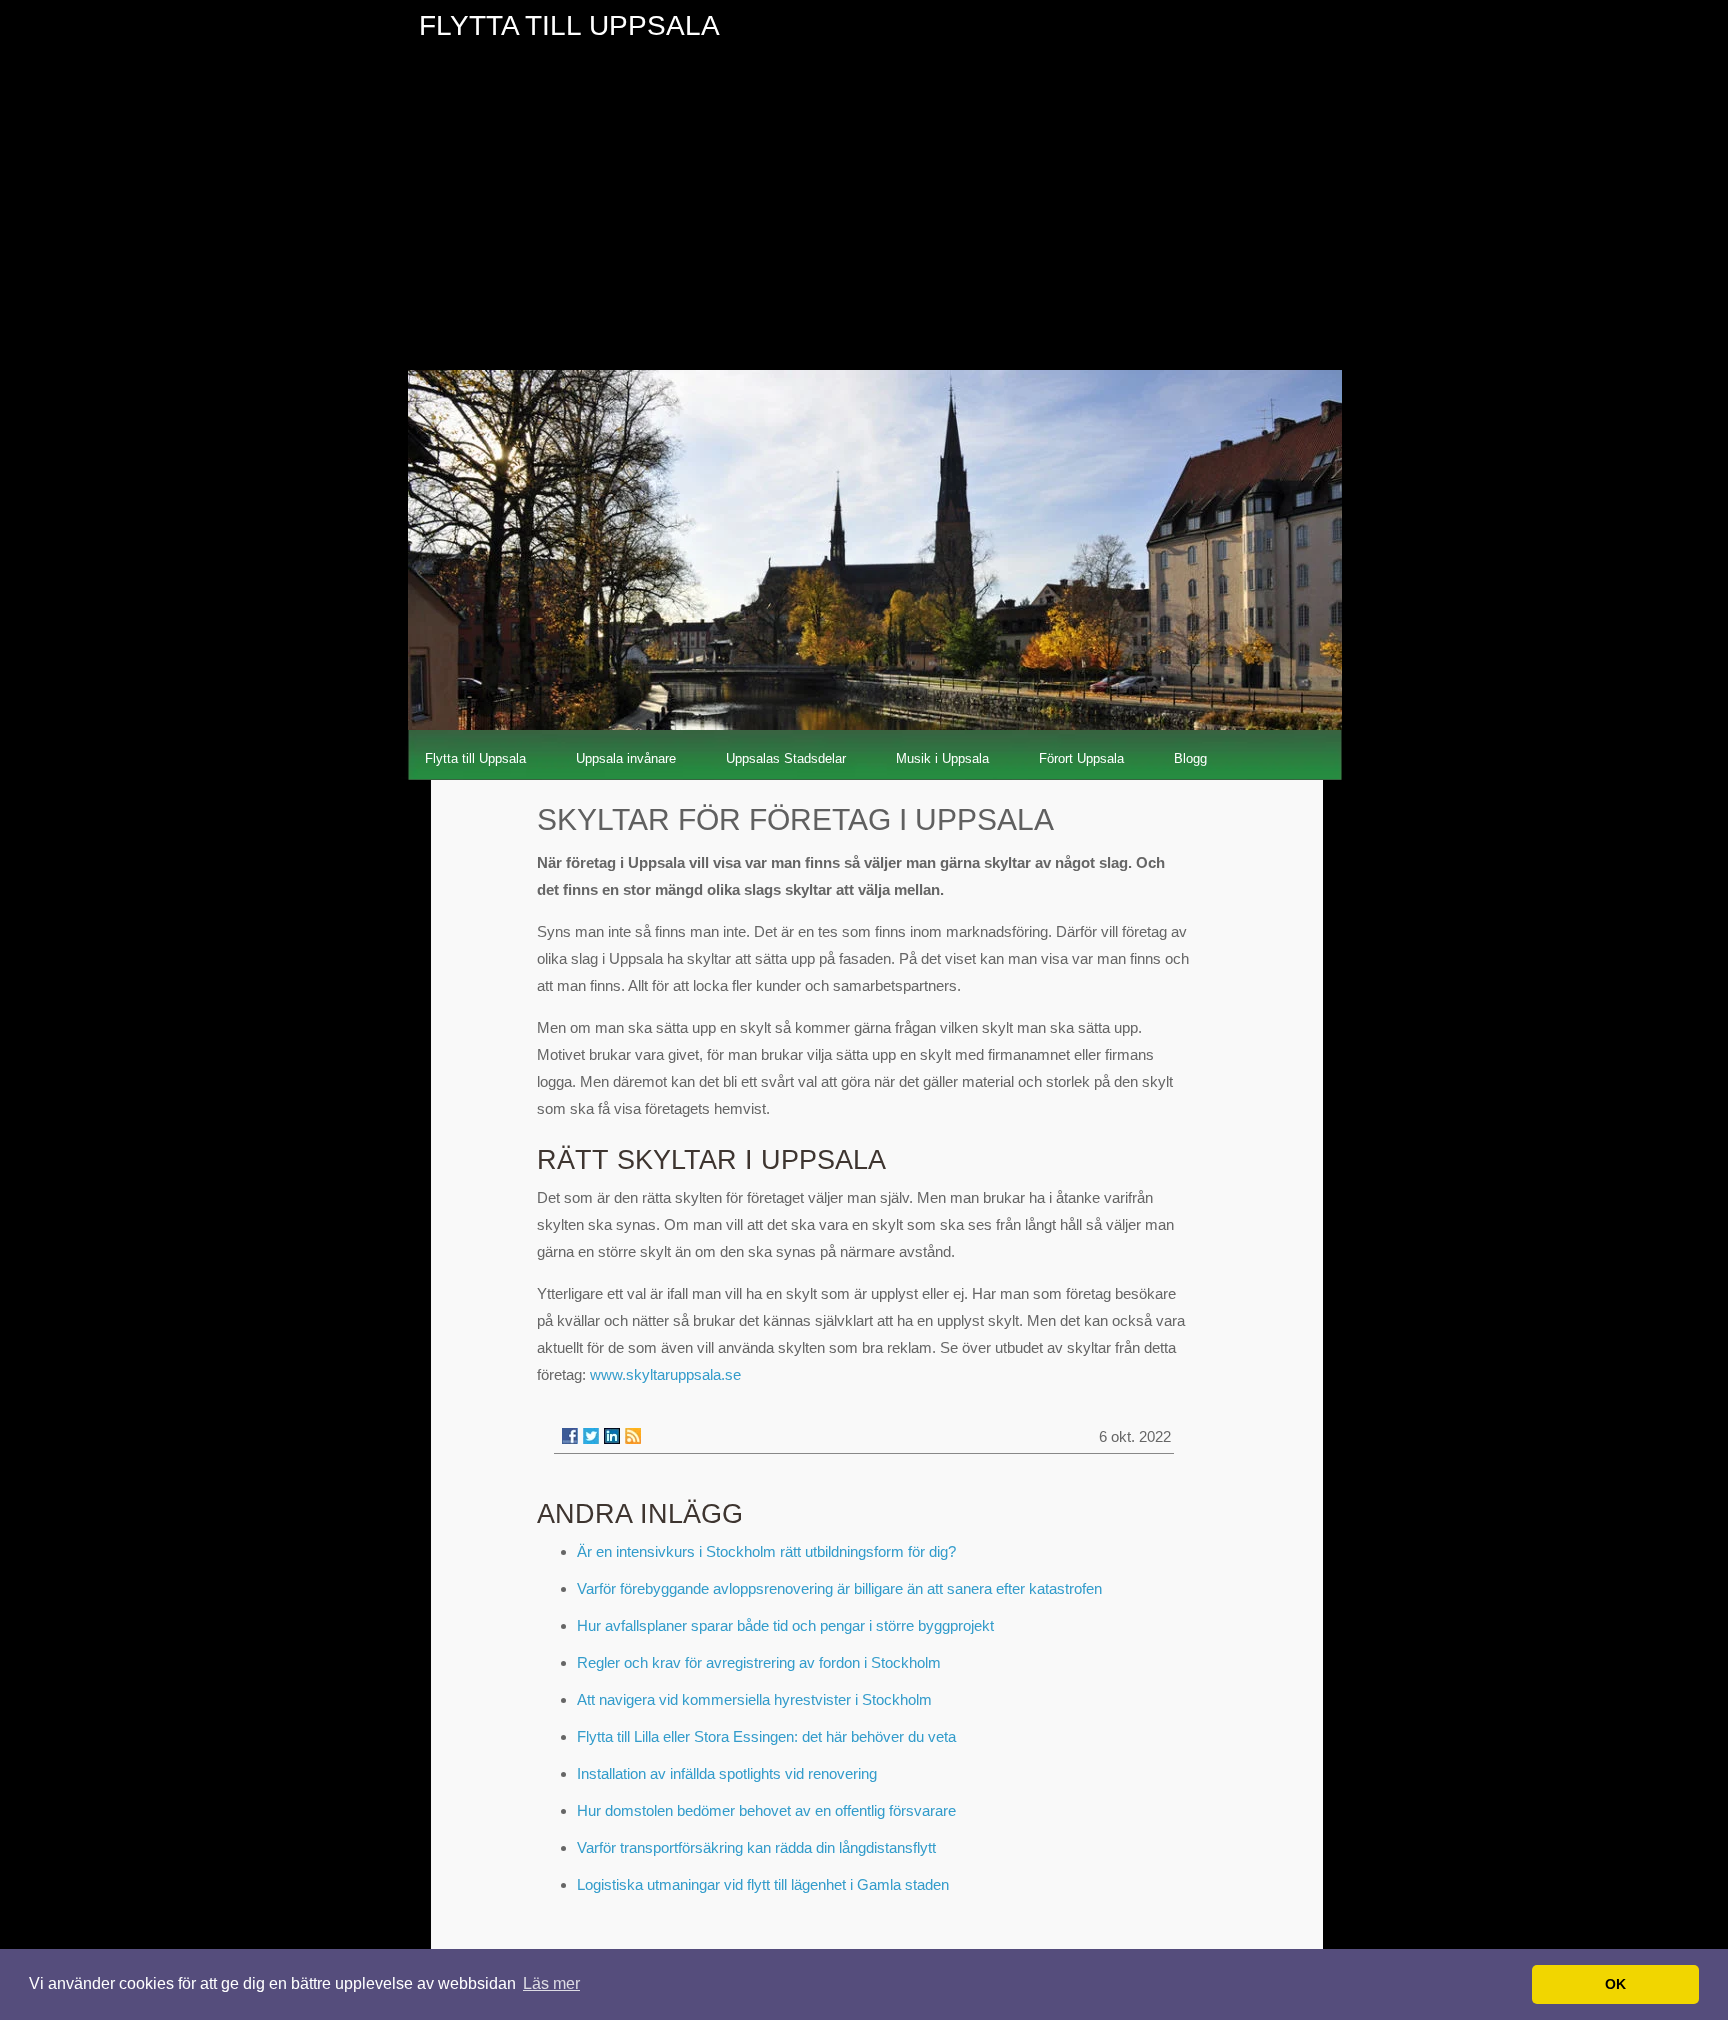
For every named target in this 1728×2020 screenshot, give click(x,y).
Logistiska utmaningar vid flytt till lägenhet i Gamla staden (763, 1884)
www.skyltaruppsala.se (665, 1374)
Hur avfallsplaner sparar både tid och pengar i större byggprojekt (785, 1625)
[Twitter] (591, 1436)
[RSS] (633, 1436)
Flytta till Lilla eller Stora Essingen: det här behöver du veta (766, 1736)
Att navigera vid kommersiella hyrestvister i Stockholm (754, 1699)
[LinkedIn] (612, 1436)
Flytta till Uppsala (475, 758)
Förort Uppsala (1081, 758)
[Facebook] (570, 1436)
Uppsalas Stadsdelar (786, 758)
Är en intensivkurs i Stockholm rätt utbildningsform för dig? (766, 1551)
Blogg (1190, 758)
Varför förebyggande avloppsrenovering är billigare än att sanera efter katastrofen (839, 1588)
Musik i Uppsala (942, 758)
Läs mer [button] (551, 1983)
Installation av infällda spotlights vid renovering (727, 1773)
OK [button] (1615, 1984)
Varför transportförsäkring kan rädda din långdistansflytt (756, 1847)
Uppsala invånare (626, 758)
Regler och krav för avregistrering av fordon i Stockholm (759, 1662)
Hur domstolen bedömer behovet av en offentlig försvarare (766, 1810)
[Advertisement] (864, 220)
